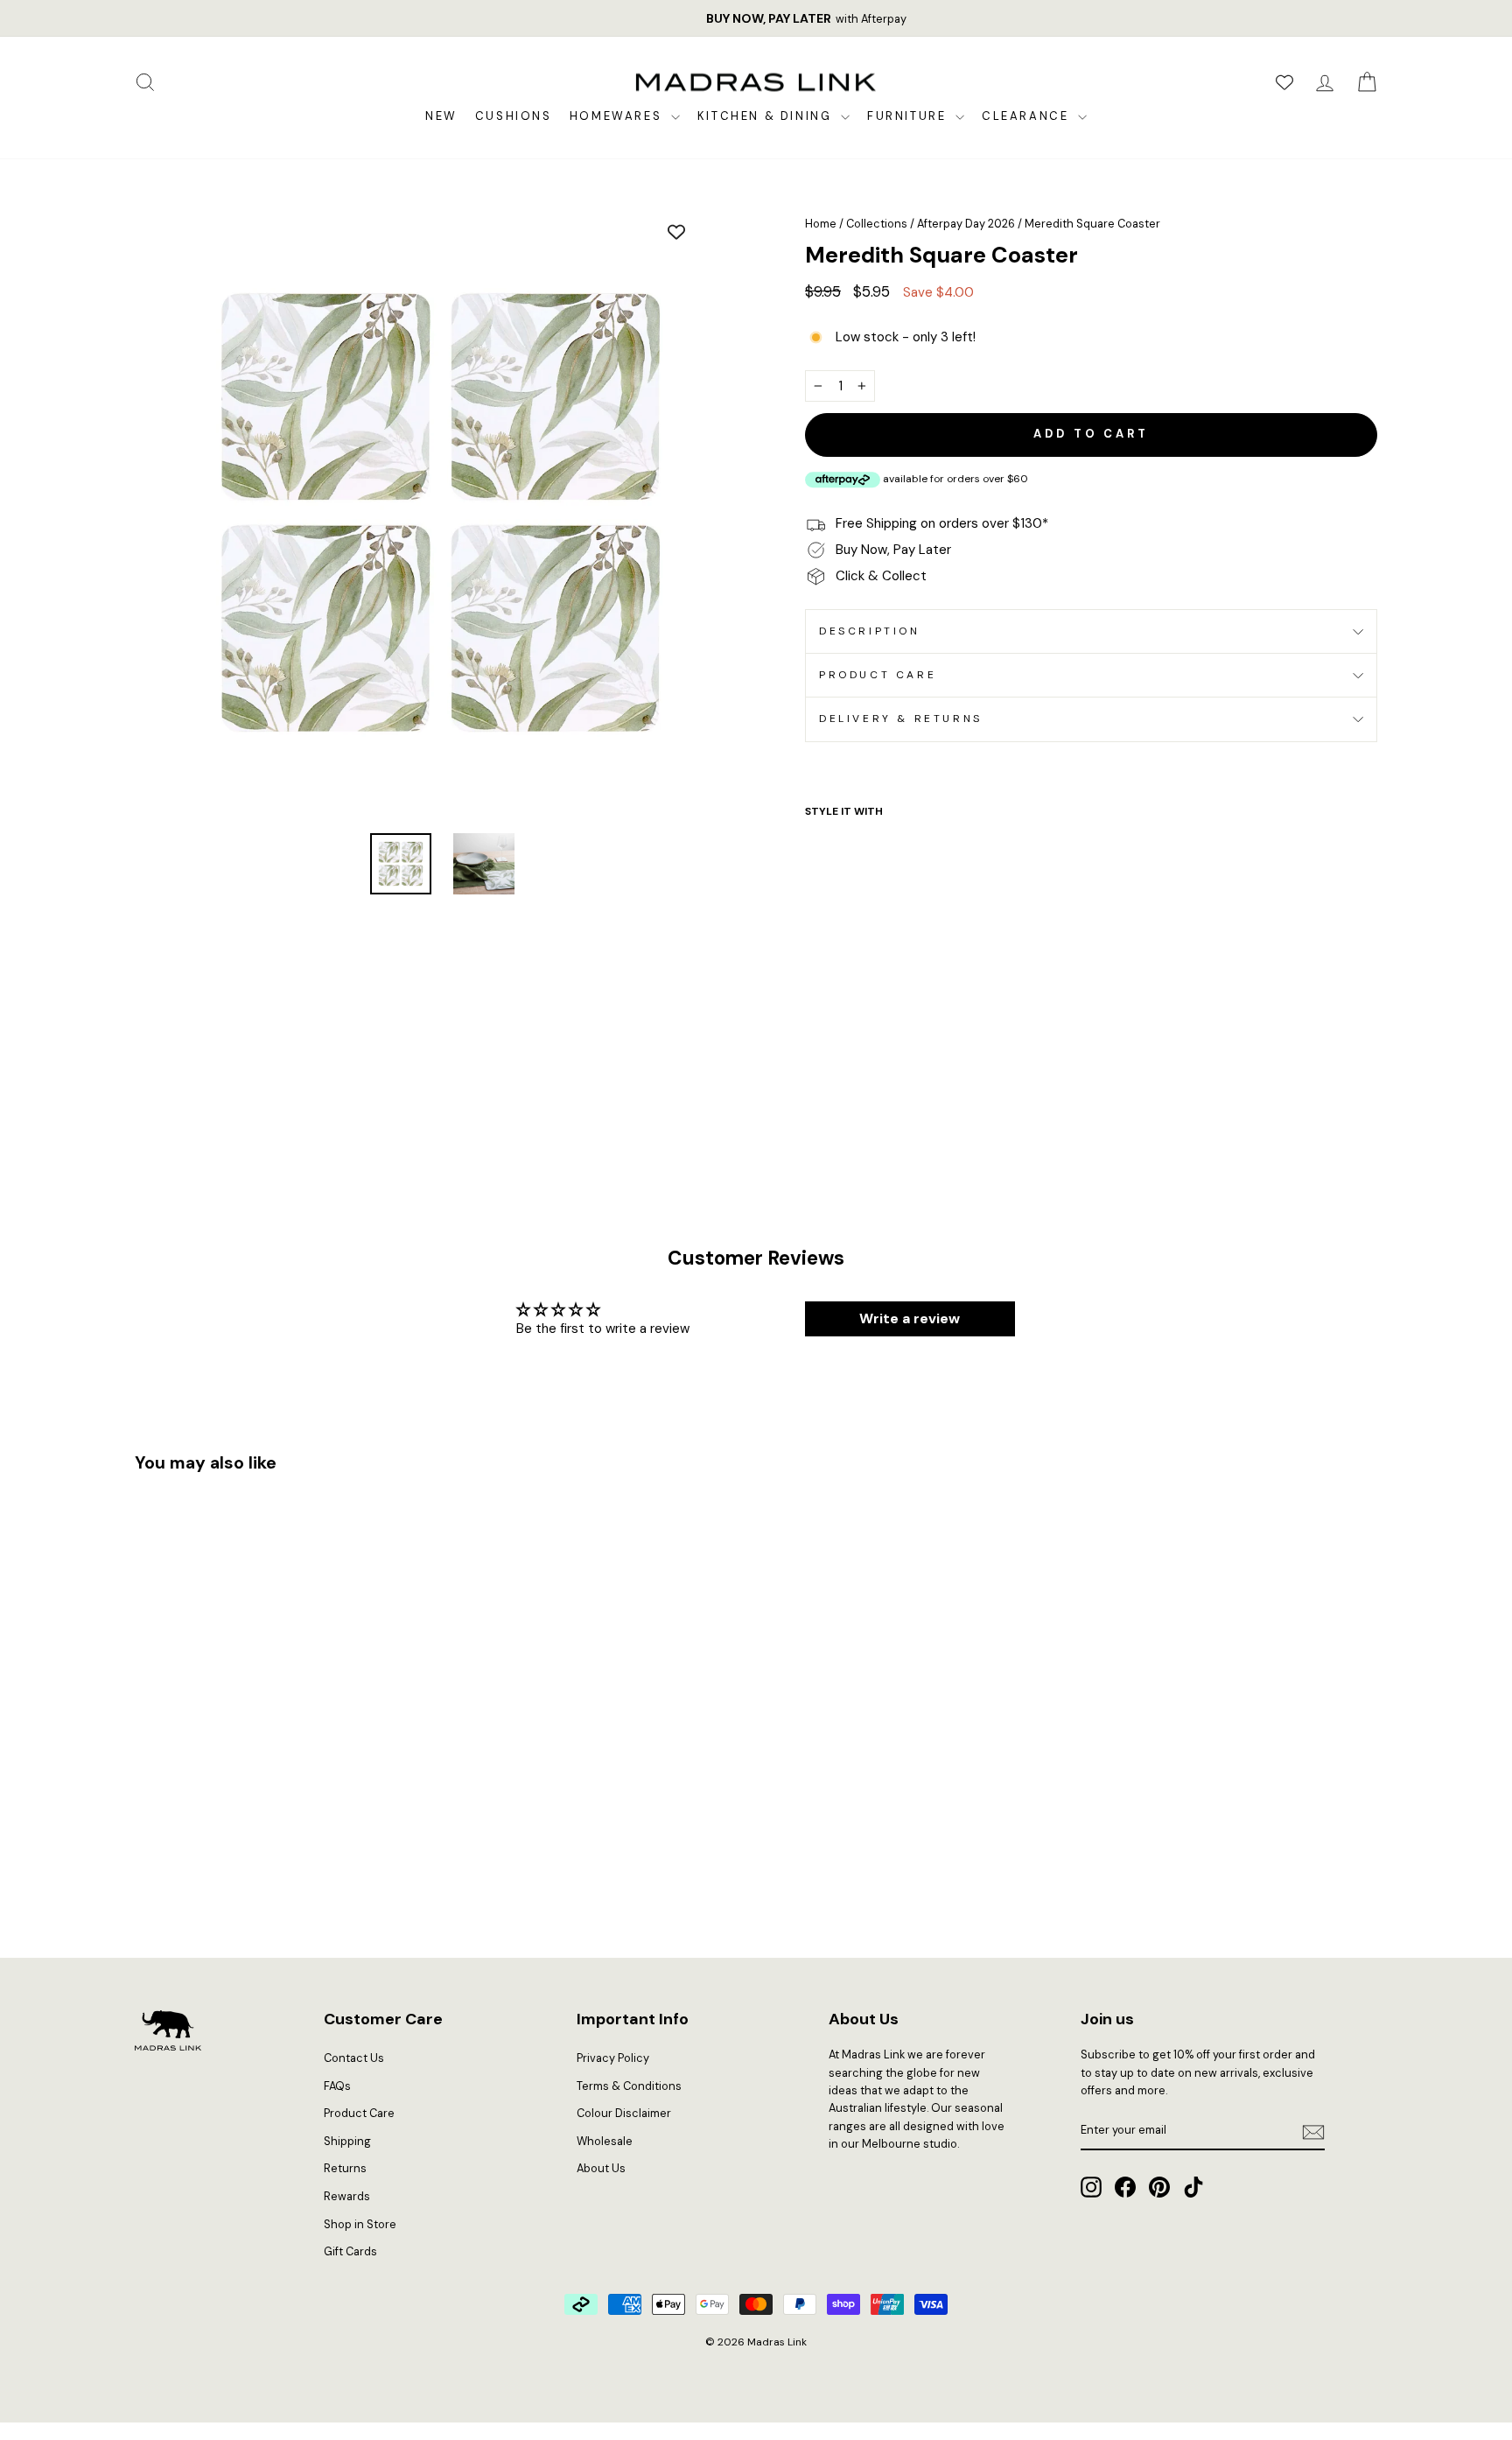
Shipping (347, 2141)
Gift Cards (350, 2251)
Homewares (618, 116)
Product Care (878, 675)
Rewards (347, 2196)
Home (821, 224)
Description (870, 631)
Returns (345, 2168)
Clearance (1028, 116)
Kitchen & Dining (767, 116)
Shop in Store (360, 2224)
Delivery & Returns (901, 719)
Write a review (910, 1318)
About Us (601, 2168)
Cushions (514, 116)
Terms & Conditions (629, 2086)
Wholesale (605, 2141)
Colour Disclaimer (624, 2113)
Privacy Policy (613, 2058)
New (441, 116)
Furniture (909, 116)
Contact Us (354, 2058)
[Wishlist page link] (1284, 82)
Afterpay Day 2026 (966, 224)
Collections (877, 224)
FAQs (337, 2086)
